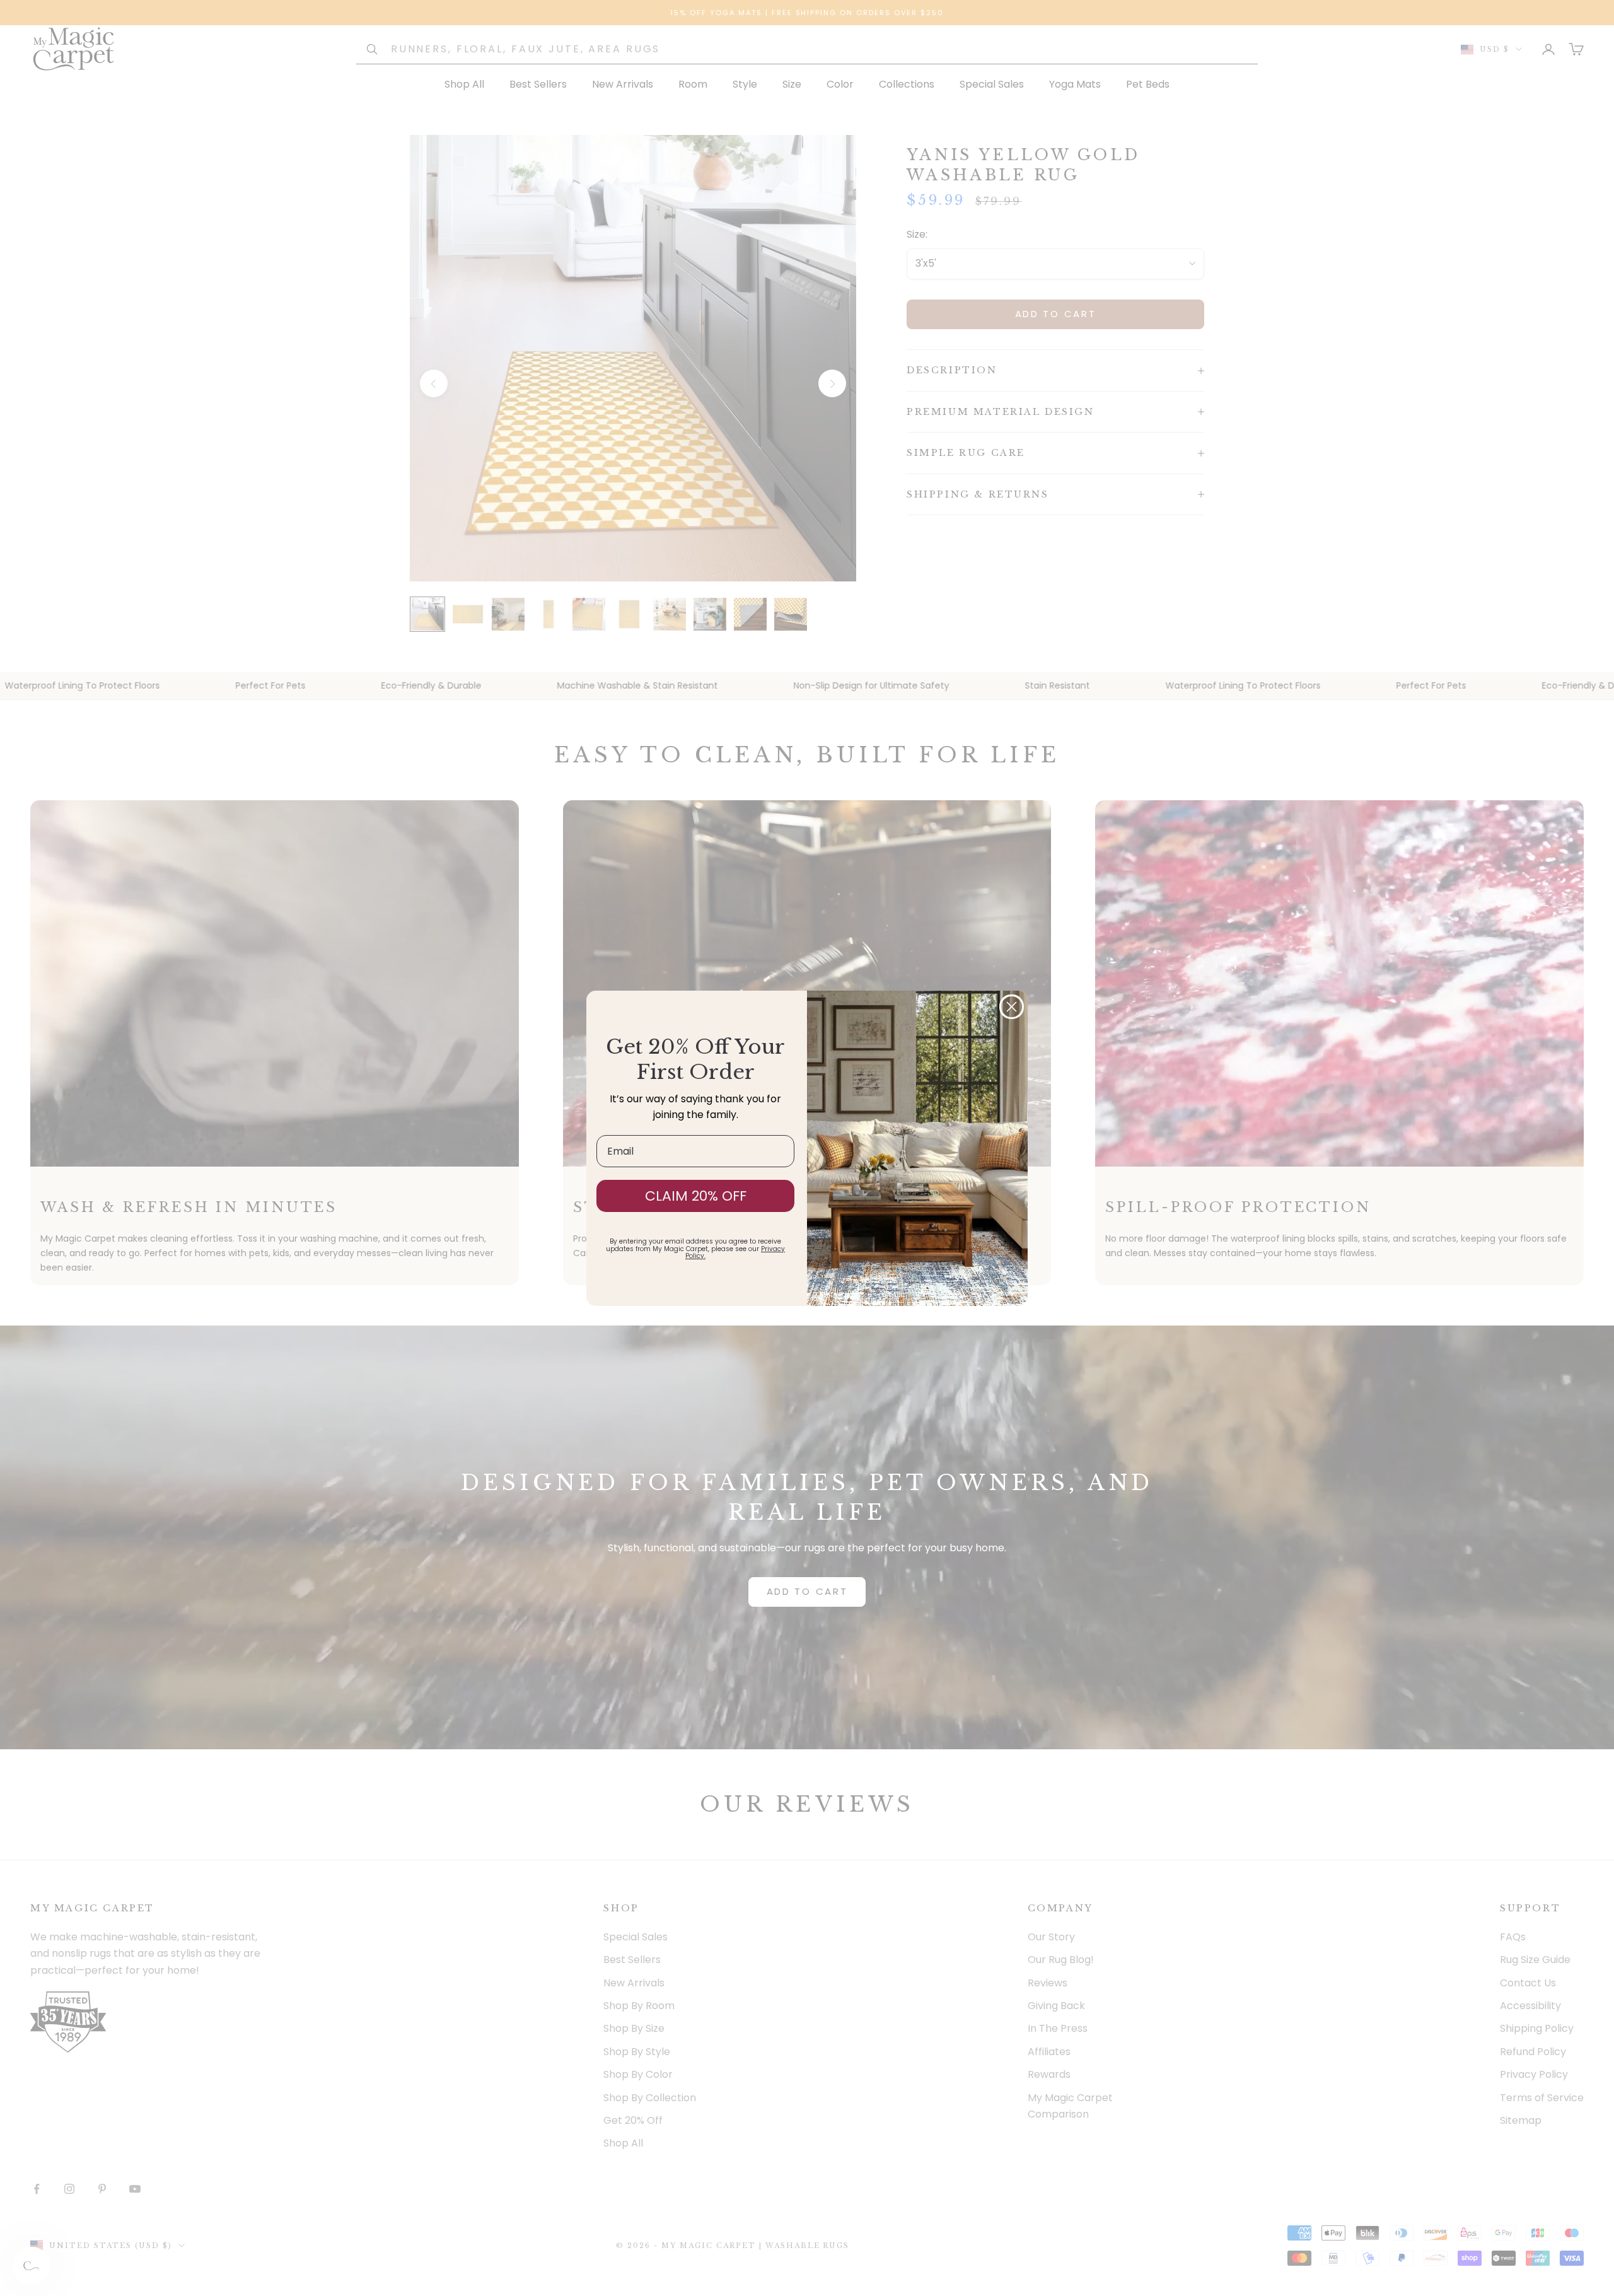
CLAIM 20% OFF (696, 1196)
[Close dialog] (1012, 1007)
